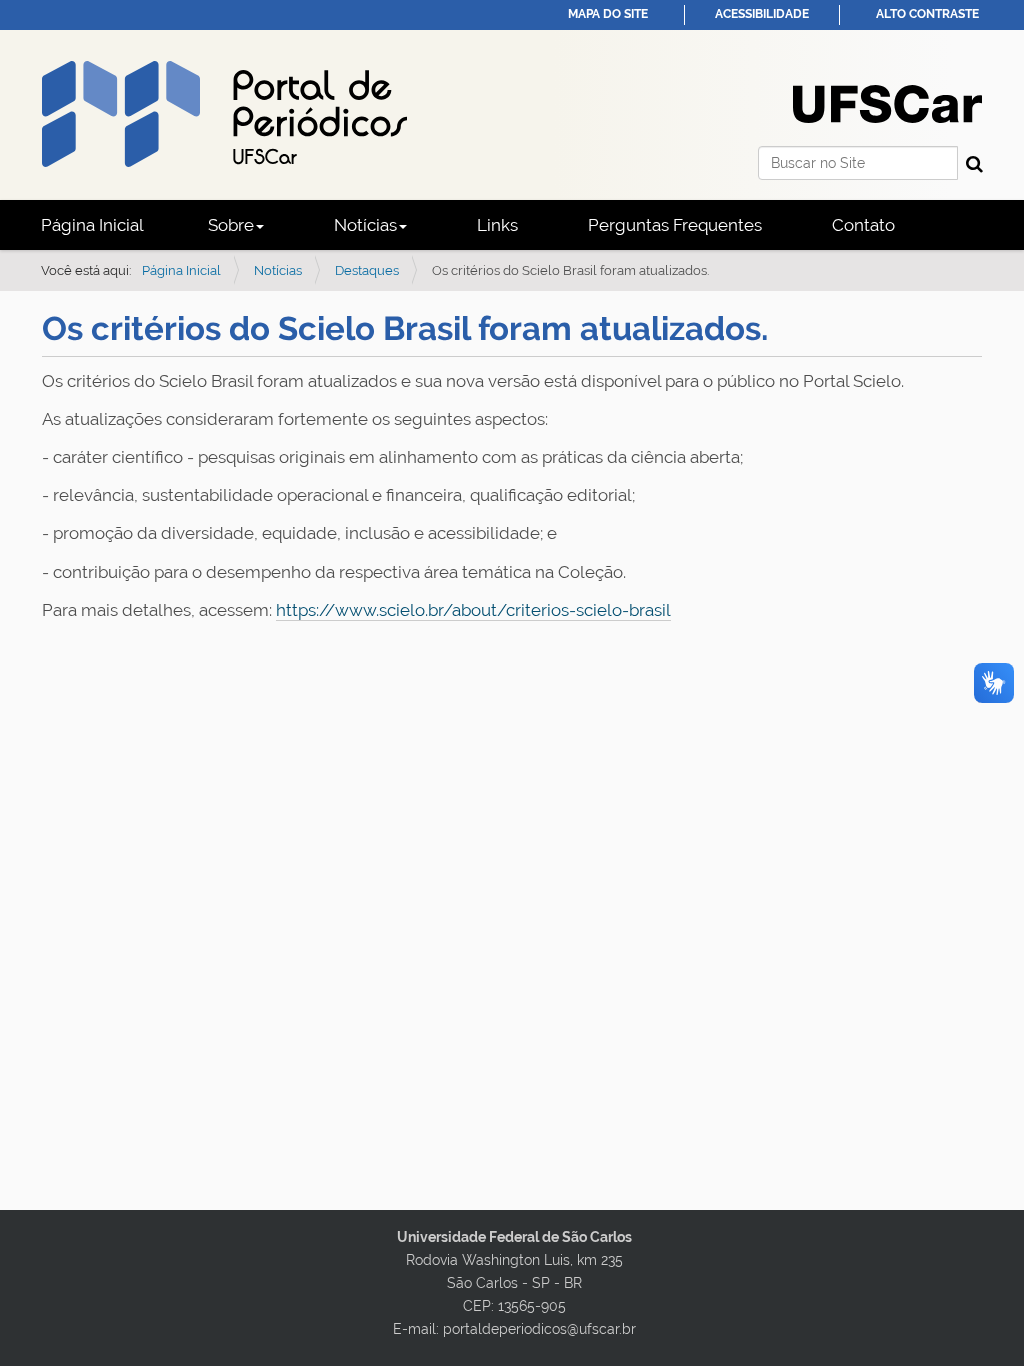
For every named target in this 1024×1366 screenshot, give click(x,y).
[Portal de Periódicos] (224, 114)
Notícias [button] (365, 225)
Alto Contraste (927, 14)
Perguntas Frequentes (675, 225)
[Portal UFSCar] (887, 102)
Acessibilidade (762, 14)
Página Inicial (92, 225)
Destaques (367, 270)
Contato (863, 225)
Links (497, 225)
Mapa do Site (608, 14)
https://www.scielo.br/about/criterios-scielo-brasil (473, 610)
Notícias (278, 270)
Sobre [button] (231, 225)
